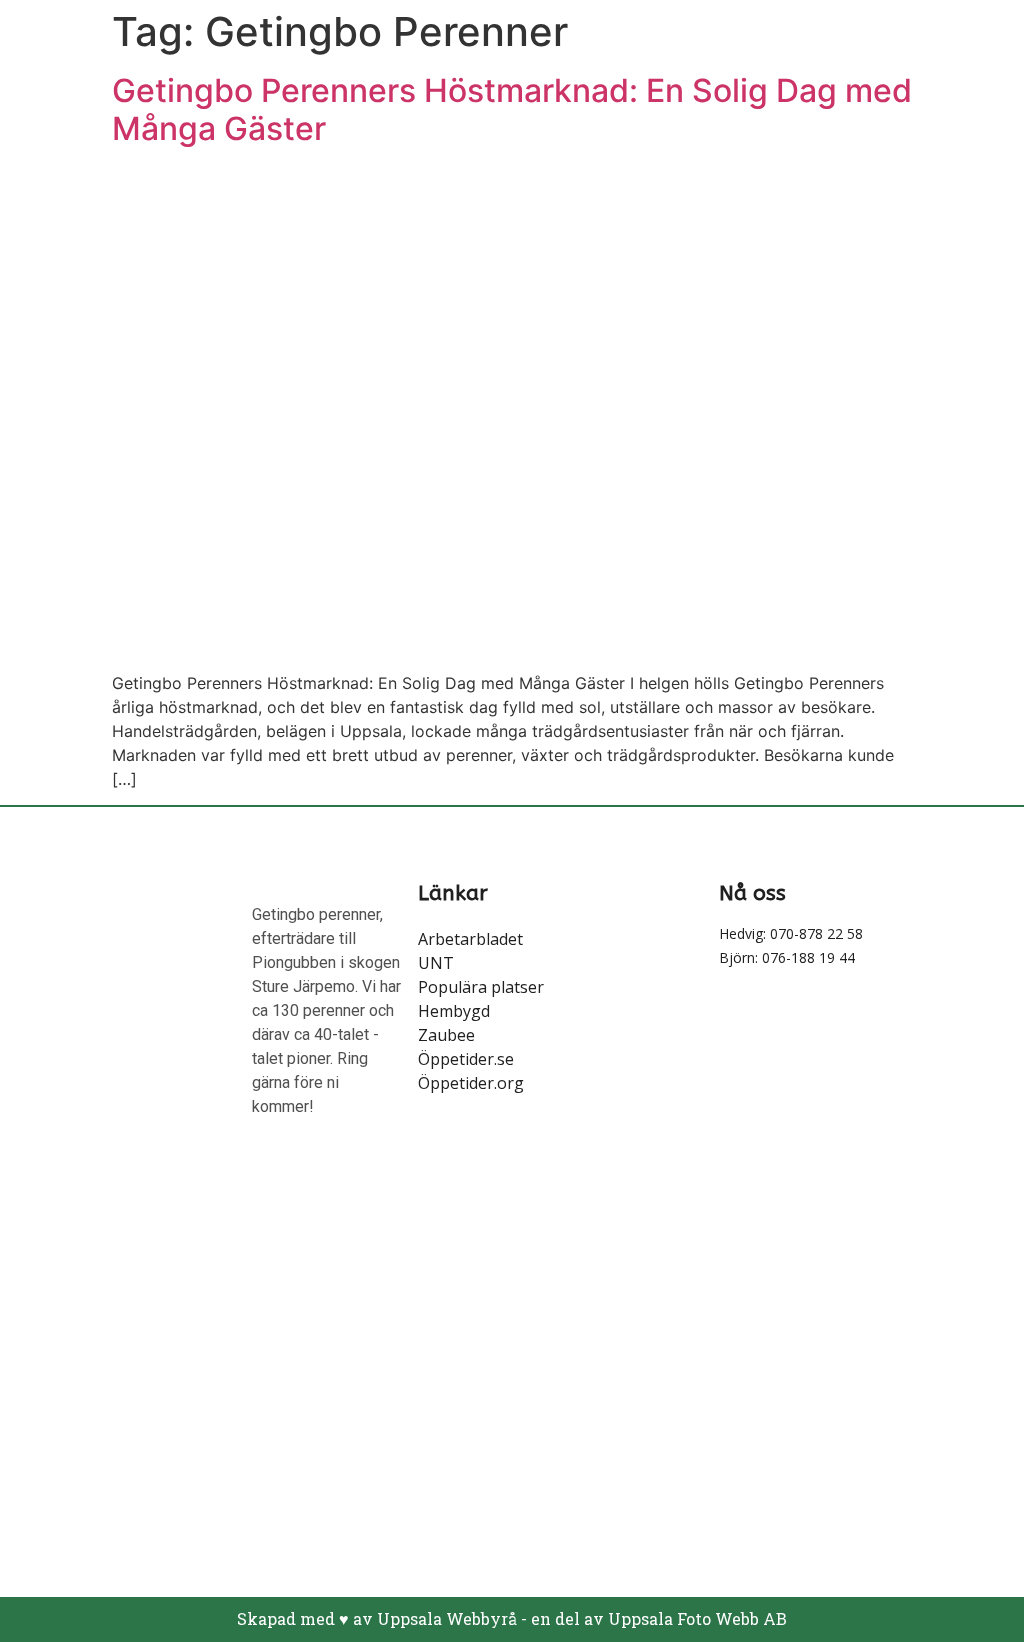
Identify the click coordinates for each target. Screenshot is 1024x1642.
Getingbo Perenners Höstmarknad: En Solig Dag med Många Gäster (512, 109)
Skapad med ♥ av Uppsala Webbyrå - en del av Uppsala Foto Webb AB (512, 1618)
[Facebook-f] (50, 1192)
